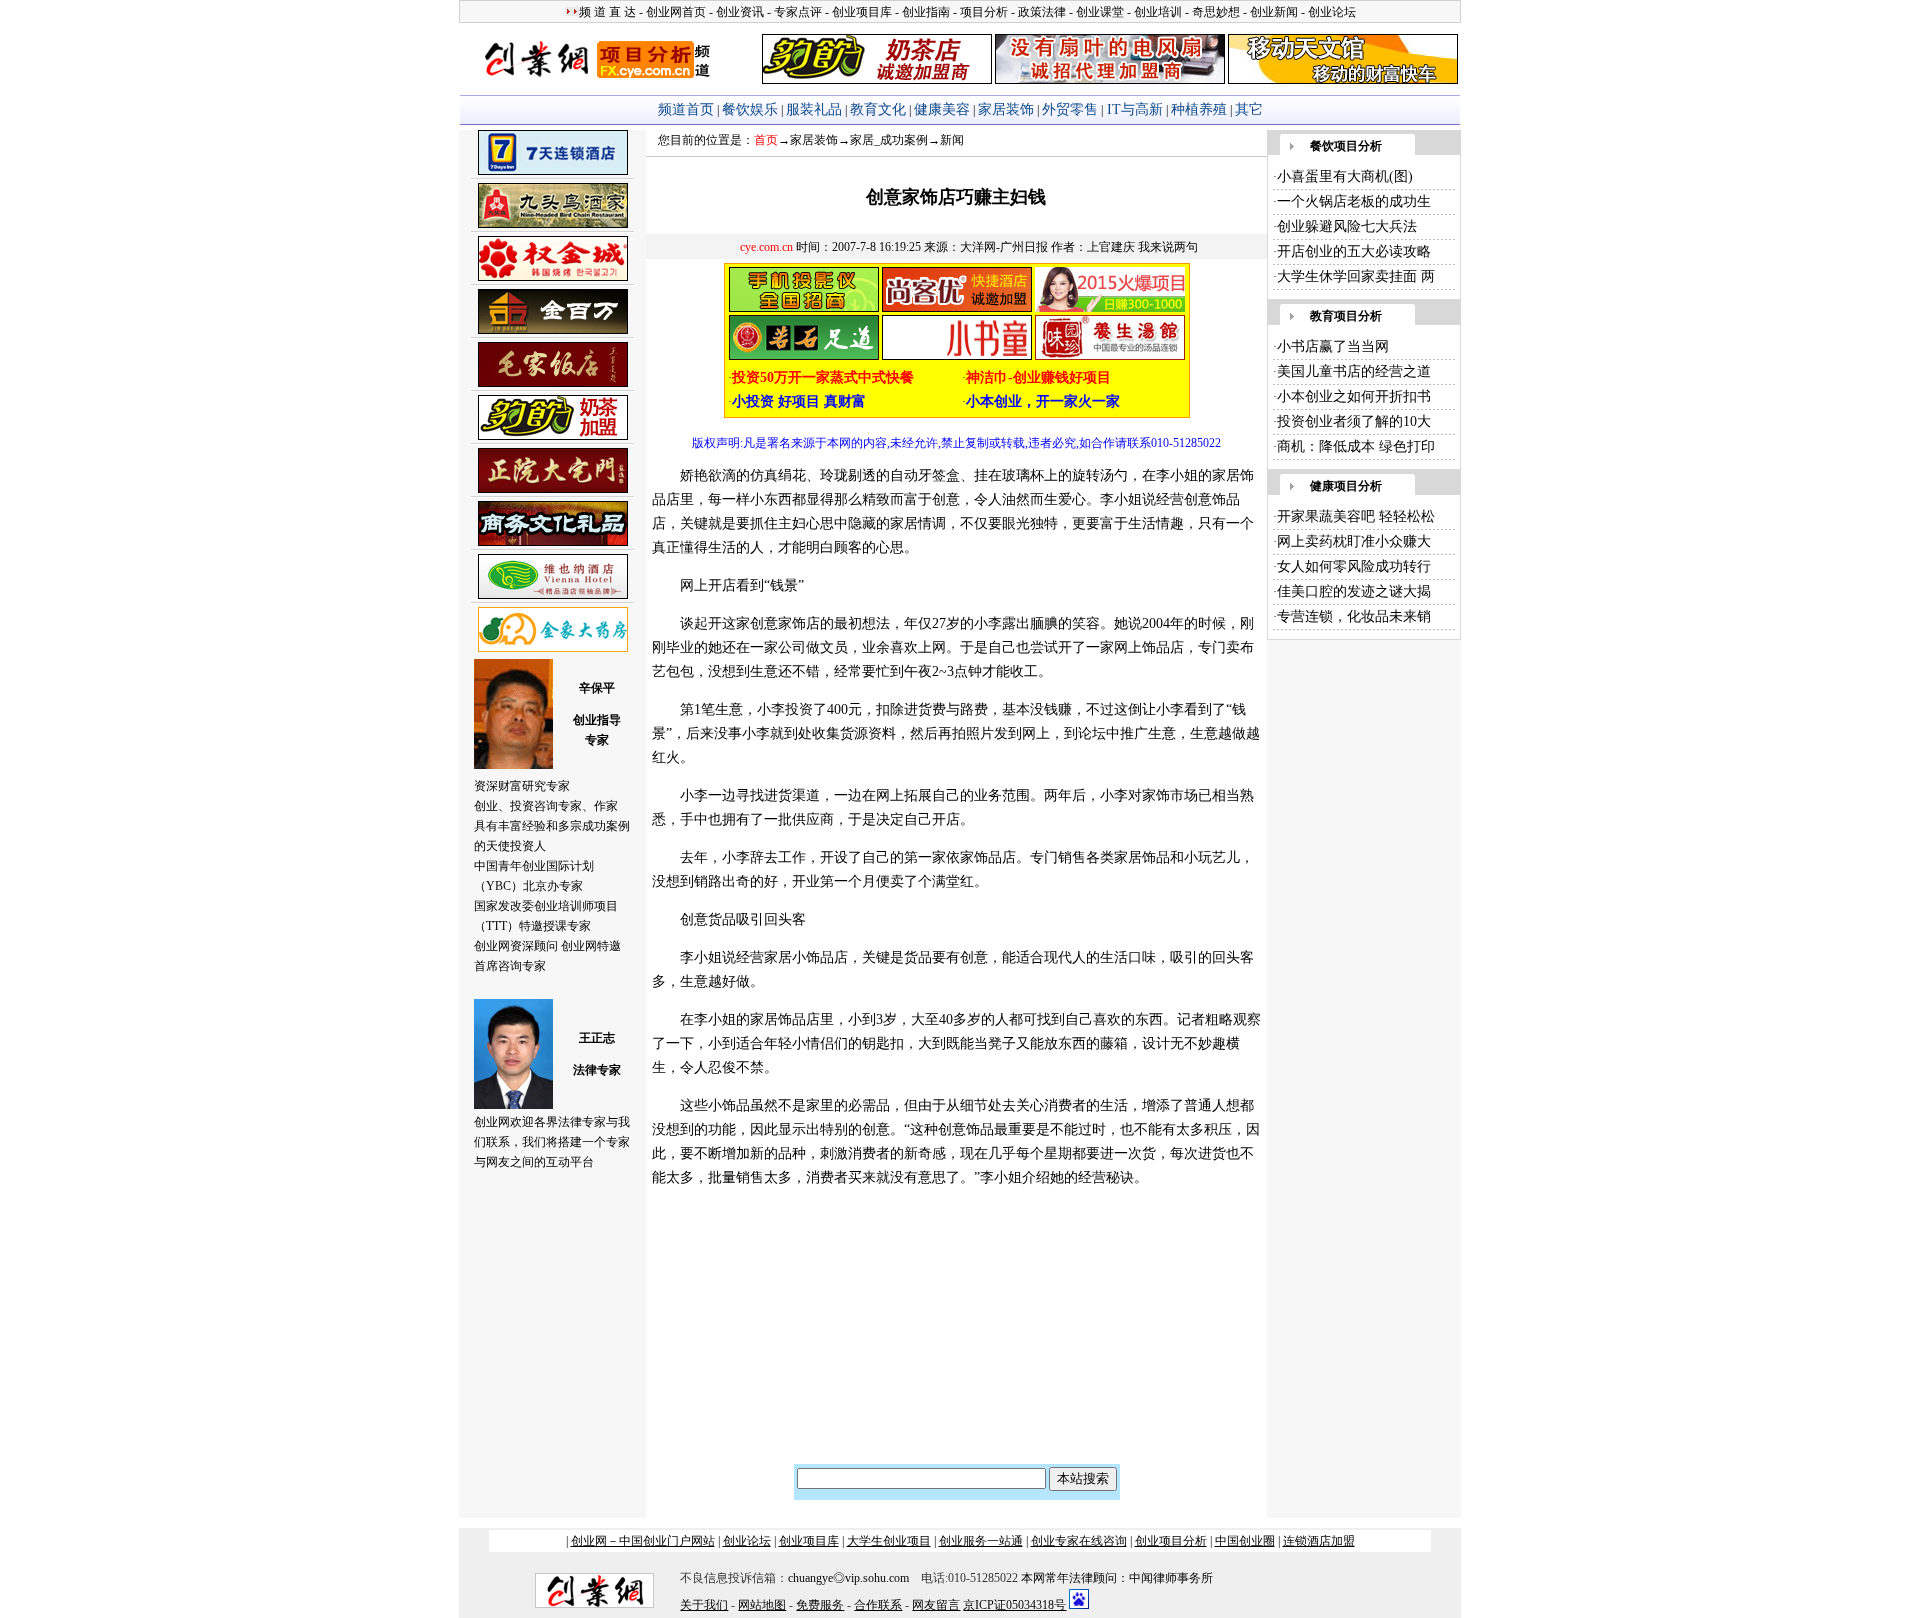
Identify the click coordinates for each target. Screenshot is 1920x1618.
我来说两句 (1168, 247)
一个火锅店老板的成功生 (1354, 201)
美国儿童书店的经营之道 (1354, 371)
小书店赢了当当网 (1333, 346)
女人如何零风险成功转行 (1354, 566)
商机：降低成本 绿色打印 (1356, 446)
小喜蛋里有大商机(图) (1345, 176)
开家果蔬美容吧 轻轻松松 (1356, 516)
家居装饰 (814, 140)
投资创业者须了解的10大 (1354, 421)
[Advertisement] (788, 1334)
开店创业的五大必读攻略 (1354, 251)
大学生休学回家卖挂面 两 (1356, 276)
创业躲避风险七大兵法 (1347, 226)
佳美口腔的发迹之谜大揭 (1354, 591)
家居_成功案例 (889, 140)
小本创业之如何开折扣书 (1354, 396)
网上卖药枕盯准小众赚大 (1354, 541)
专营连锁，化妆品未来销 (1354, 616)
